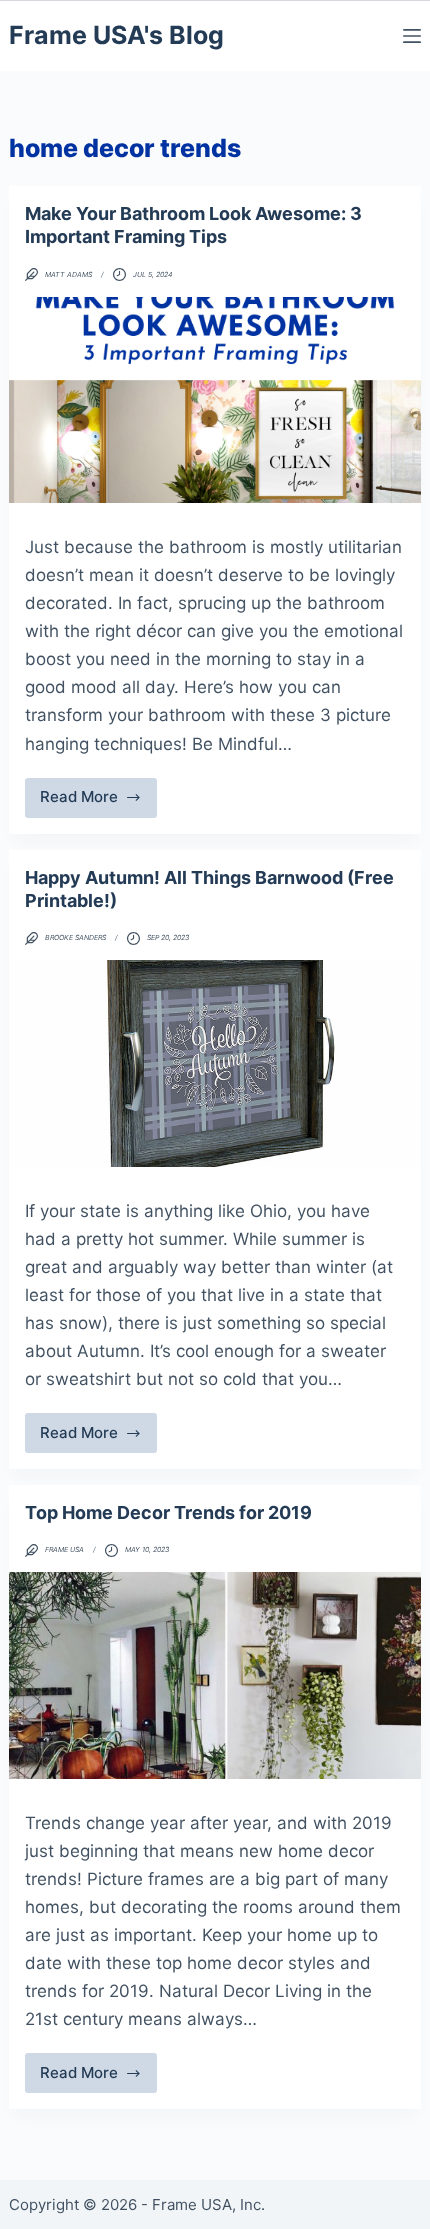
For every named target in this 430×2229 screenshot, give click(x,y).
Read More (99, 802)
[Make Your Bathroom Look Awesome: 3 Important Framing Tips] (215, 400)
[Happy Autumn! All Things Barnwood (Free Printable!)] (215, 1063)
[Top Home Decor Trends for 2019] (215, 1675)
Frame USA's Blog (116, 35)
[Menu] (412, 36)
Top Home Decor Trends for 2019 (168, 1512)
